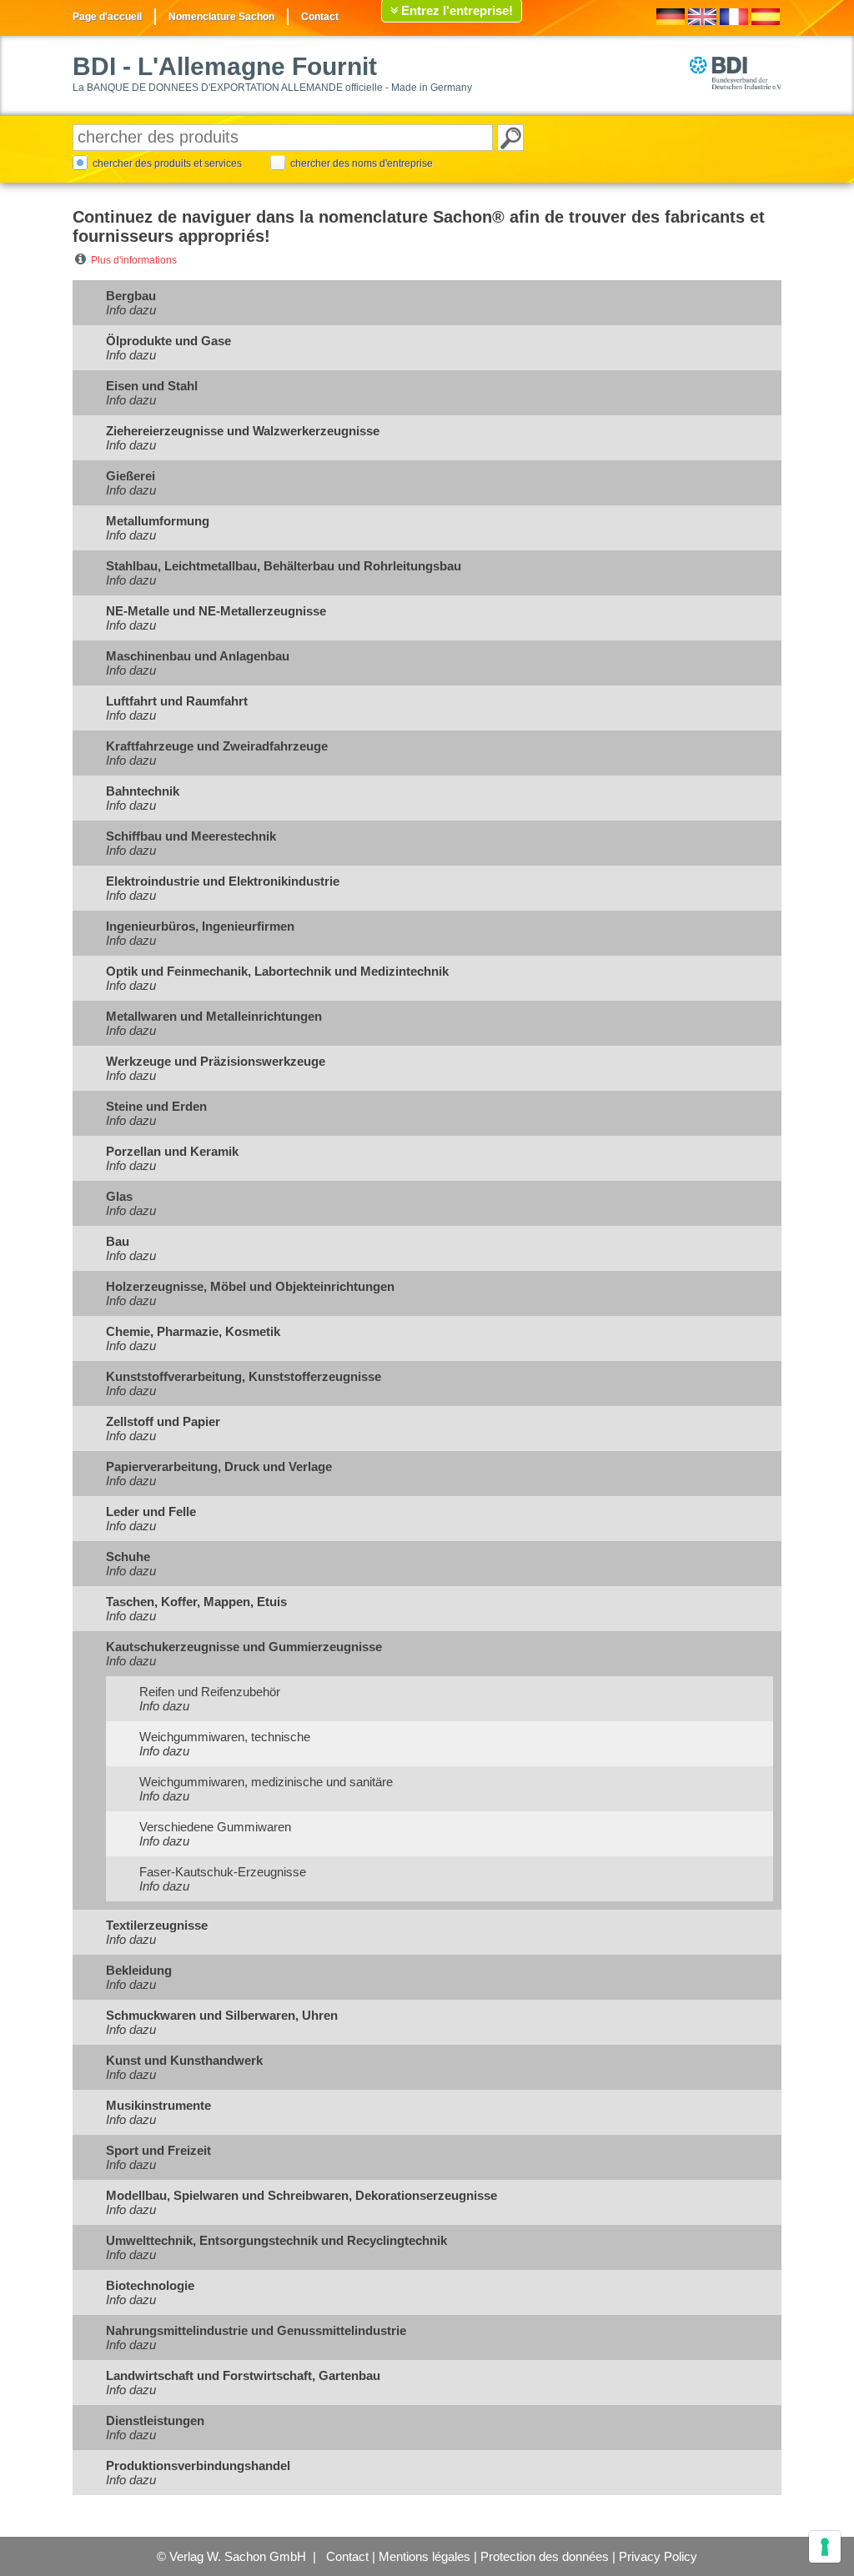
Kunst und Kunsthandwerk (184, 2060)
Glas (119, 1196)
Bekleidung (139, 1970)
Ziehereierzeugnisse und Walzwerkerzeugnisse (243, 431)
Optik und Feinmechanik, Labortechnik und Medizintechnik (277, 971)
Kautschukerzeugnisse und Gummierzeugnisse (244, 1647)
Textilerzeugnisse (157, 1925)
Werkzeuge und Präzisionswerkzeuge (216, 1061)
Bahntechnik (143, 791)
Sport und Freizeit (158, 2150)
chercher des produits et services (167, 163)
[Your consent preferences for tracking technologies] (825, 2547)
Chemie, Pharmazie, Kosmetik (193, 1331)
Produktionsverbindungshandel (198, 2466)
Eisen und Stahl (152, 386)
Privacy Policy (658, 2556)
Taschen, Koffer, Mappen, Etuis (196, 1602)
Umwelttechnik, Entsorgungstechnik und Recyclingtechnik (276, 2240)
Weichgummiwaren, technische (225, 1737)
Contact (320, 17)
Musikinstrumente (158, 2105)
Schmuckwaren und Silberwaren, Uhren (222, 2015)
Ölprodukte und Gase (168, 341)
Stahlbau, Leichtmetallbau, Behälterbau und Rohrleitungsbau (284, 566)
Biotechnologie (150, 2285)
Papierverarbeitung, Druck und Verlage (219, 1466)
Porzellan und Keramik (172, 1151)
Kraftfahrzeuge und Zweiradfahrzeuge (217, 746)
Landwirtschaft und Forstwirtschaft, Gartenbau (243, 2375)
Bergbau (131, 296)
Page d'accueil (107, 17)
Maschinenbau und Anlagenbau (198, 656)
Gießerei (131, 476)
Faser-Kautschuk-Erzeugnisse (223, 1872)
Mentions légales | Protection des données (494, 2556)
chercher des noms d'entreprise (362, 163)
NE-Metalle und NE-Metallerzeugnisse (216, 611)
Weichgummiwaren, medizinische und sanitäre (266, 1782)
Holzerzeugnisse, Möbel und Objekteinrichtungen (250, 1286)
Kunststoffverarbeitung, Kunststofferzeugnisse (244, 1376)
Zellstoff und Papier (163, 1421)
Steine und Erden (156, 1106)
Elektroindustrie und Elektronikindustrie (223, 881)
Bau (118, 1241)
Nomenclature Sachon (221, 17)
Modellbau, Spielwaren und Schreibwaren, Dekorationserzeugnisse (301, 2195)
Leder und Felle (151, 1511)
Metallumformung (158, 521)
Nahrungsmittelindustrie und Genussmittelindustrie (256, 2330)
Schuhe (128, 1557)
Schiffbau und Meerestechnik (191, 836)
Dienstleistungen (155, 2420)
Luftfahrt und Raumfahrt (177, 701)
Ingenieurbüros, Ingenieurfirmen (200, 926)
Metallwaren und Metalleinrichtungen (214, 1016)
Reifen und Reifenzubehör (210, 1692)
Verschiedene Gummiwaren (215, 1827)
